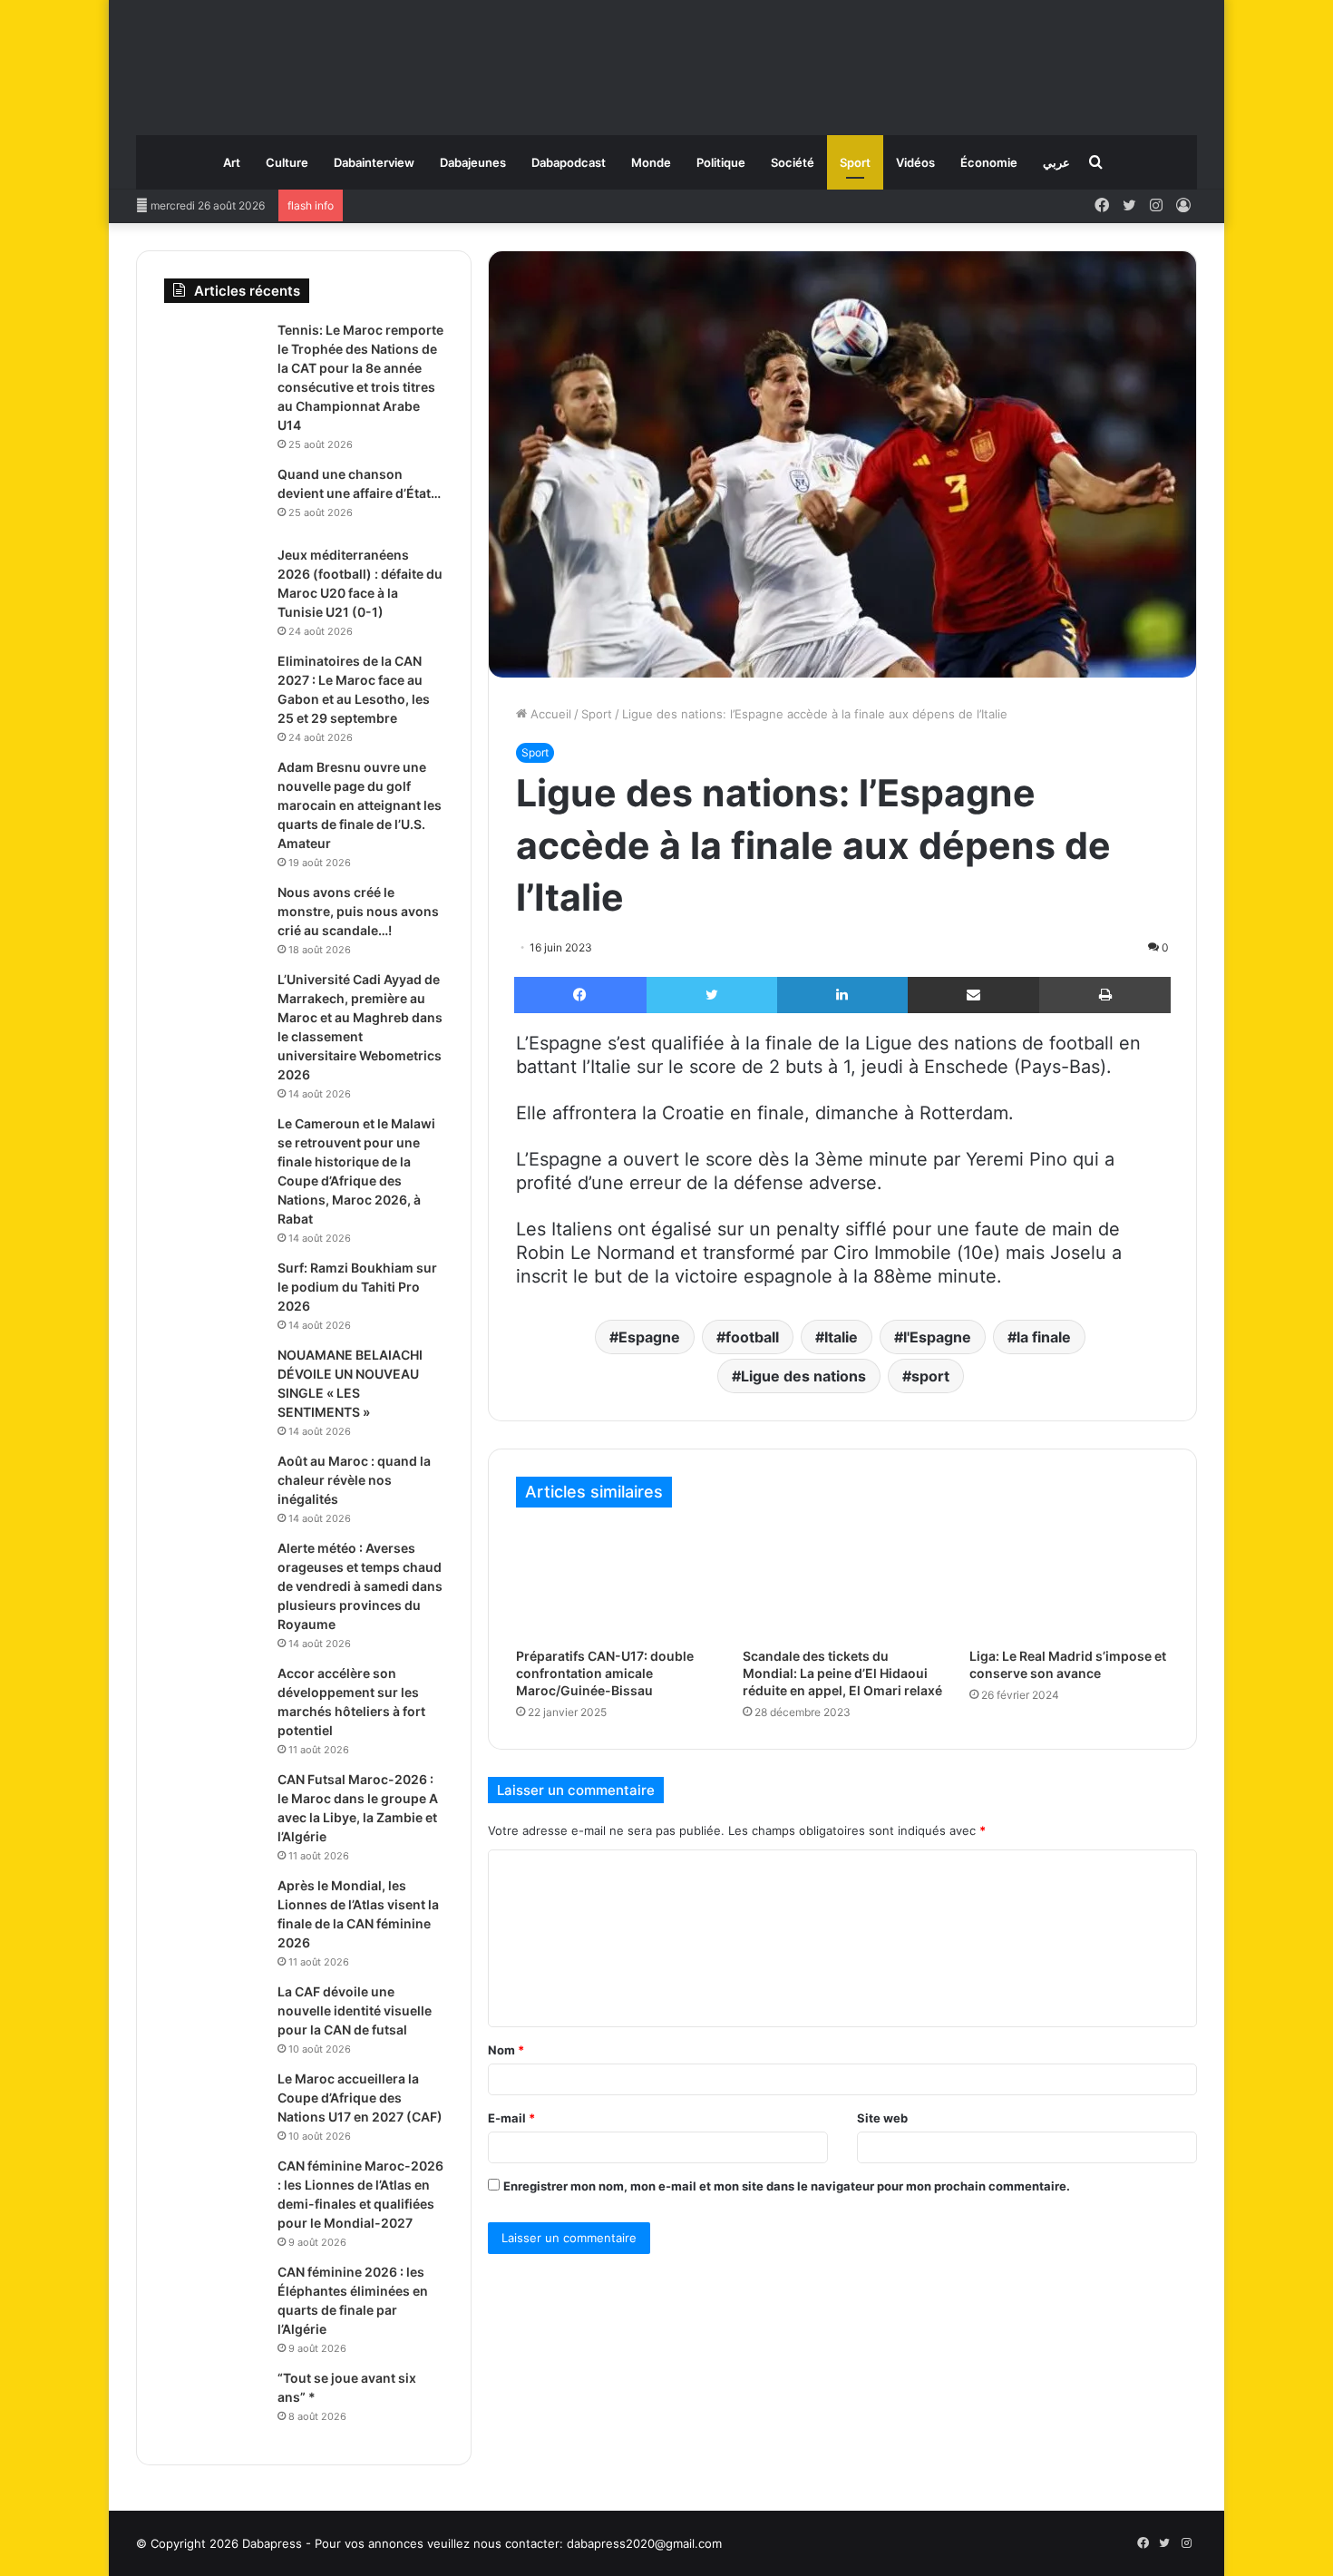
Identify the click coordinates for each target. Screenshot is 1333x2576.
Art (232, 162)
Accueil (549, 714)
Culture (287, 162)
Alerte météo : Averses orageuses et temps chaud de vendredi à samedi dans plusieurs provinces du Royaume (360, 1586)
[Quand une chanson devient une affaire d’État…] (214, 499)
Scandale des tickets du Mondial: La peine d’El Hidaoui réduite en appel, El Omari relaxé (842, 1673)
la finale (1044, 1337)
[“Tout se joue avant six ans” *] (214, 2403)
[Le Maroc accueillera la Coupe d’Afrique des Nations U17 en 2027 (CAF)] (214, 2104)
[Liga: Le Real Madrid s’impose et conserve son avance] (1069, 1582)
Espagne (649, 1337)
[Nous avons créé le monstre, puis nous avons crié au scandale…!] (214, 917)
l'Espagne (937, 1337)
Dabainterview (374, 162)
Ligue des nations (803, 1376)
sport (930, 1376)
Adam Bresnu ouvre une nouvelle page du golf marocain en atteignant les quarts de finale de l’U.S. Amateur (360, 805)
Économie (989, 162)
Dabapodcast (569, 162)
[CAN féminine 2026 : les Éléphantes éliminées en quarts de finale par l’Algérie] (214, 2297)
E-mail (511, 2118)
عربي (1056, 162)
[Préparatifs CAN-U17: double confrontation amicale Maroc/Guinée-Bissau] (616, 1582)
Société (793, 162)
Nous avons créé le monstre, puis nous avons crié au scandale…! (358, 911)
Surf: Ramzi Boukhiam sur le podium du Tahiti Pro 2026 (357, 1287)
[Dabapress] (666, 59)
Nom (506, 2050)
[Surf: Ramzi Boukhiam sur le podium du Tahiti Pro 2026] (214, 1293)
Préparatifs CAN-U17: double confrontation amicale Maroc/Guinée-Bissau (605, 1673)
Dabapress (272, 2543)
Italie (841, 1337)
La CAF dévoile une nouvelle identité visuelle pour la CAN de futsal (355, 2010)
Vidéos (915, 162)
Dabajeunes (473, 162)
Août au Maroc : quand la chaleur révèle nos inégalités (354, 1480)
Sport (855, 162)
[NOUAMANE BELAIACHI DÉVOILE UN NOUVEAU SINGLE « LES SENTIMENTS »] (214, 1380)
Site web (882, 2118)
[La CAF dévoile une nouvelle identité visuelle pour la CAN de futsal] (214, 2017)
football (752, 1337)
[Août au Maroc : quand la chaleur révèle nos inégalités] (214, 1486)
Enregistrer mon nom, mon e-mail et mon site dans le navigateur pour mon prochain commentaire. (787, 2186)
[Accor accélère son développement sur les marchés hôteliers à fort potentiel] (214, 1698)
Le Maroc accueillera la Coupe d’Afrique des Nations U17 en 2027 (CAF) (360, 2098)
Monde (651, 162)
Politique (721, 162)
